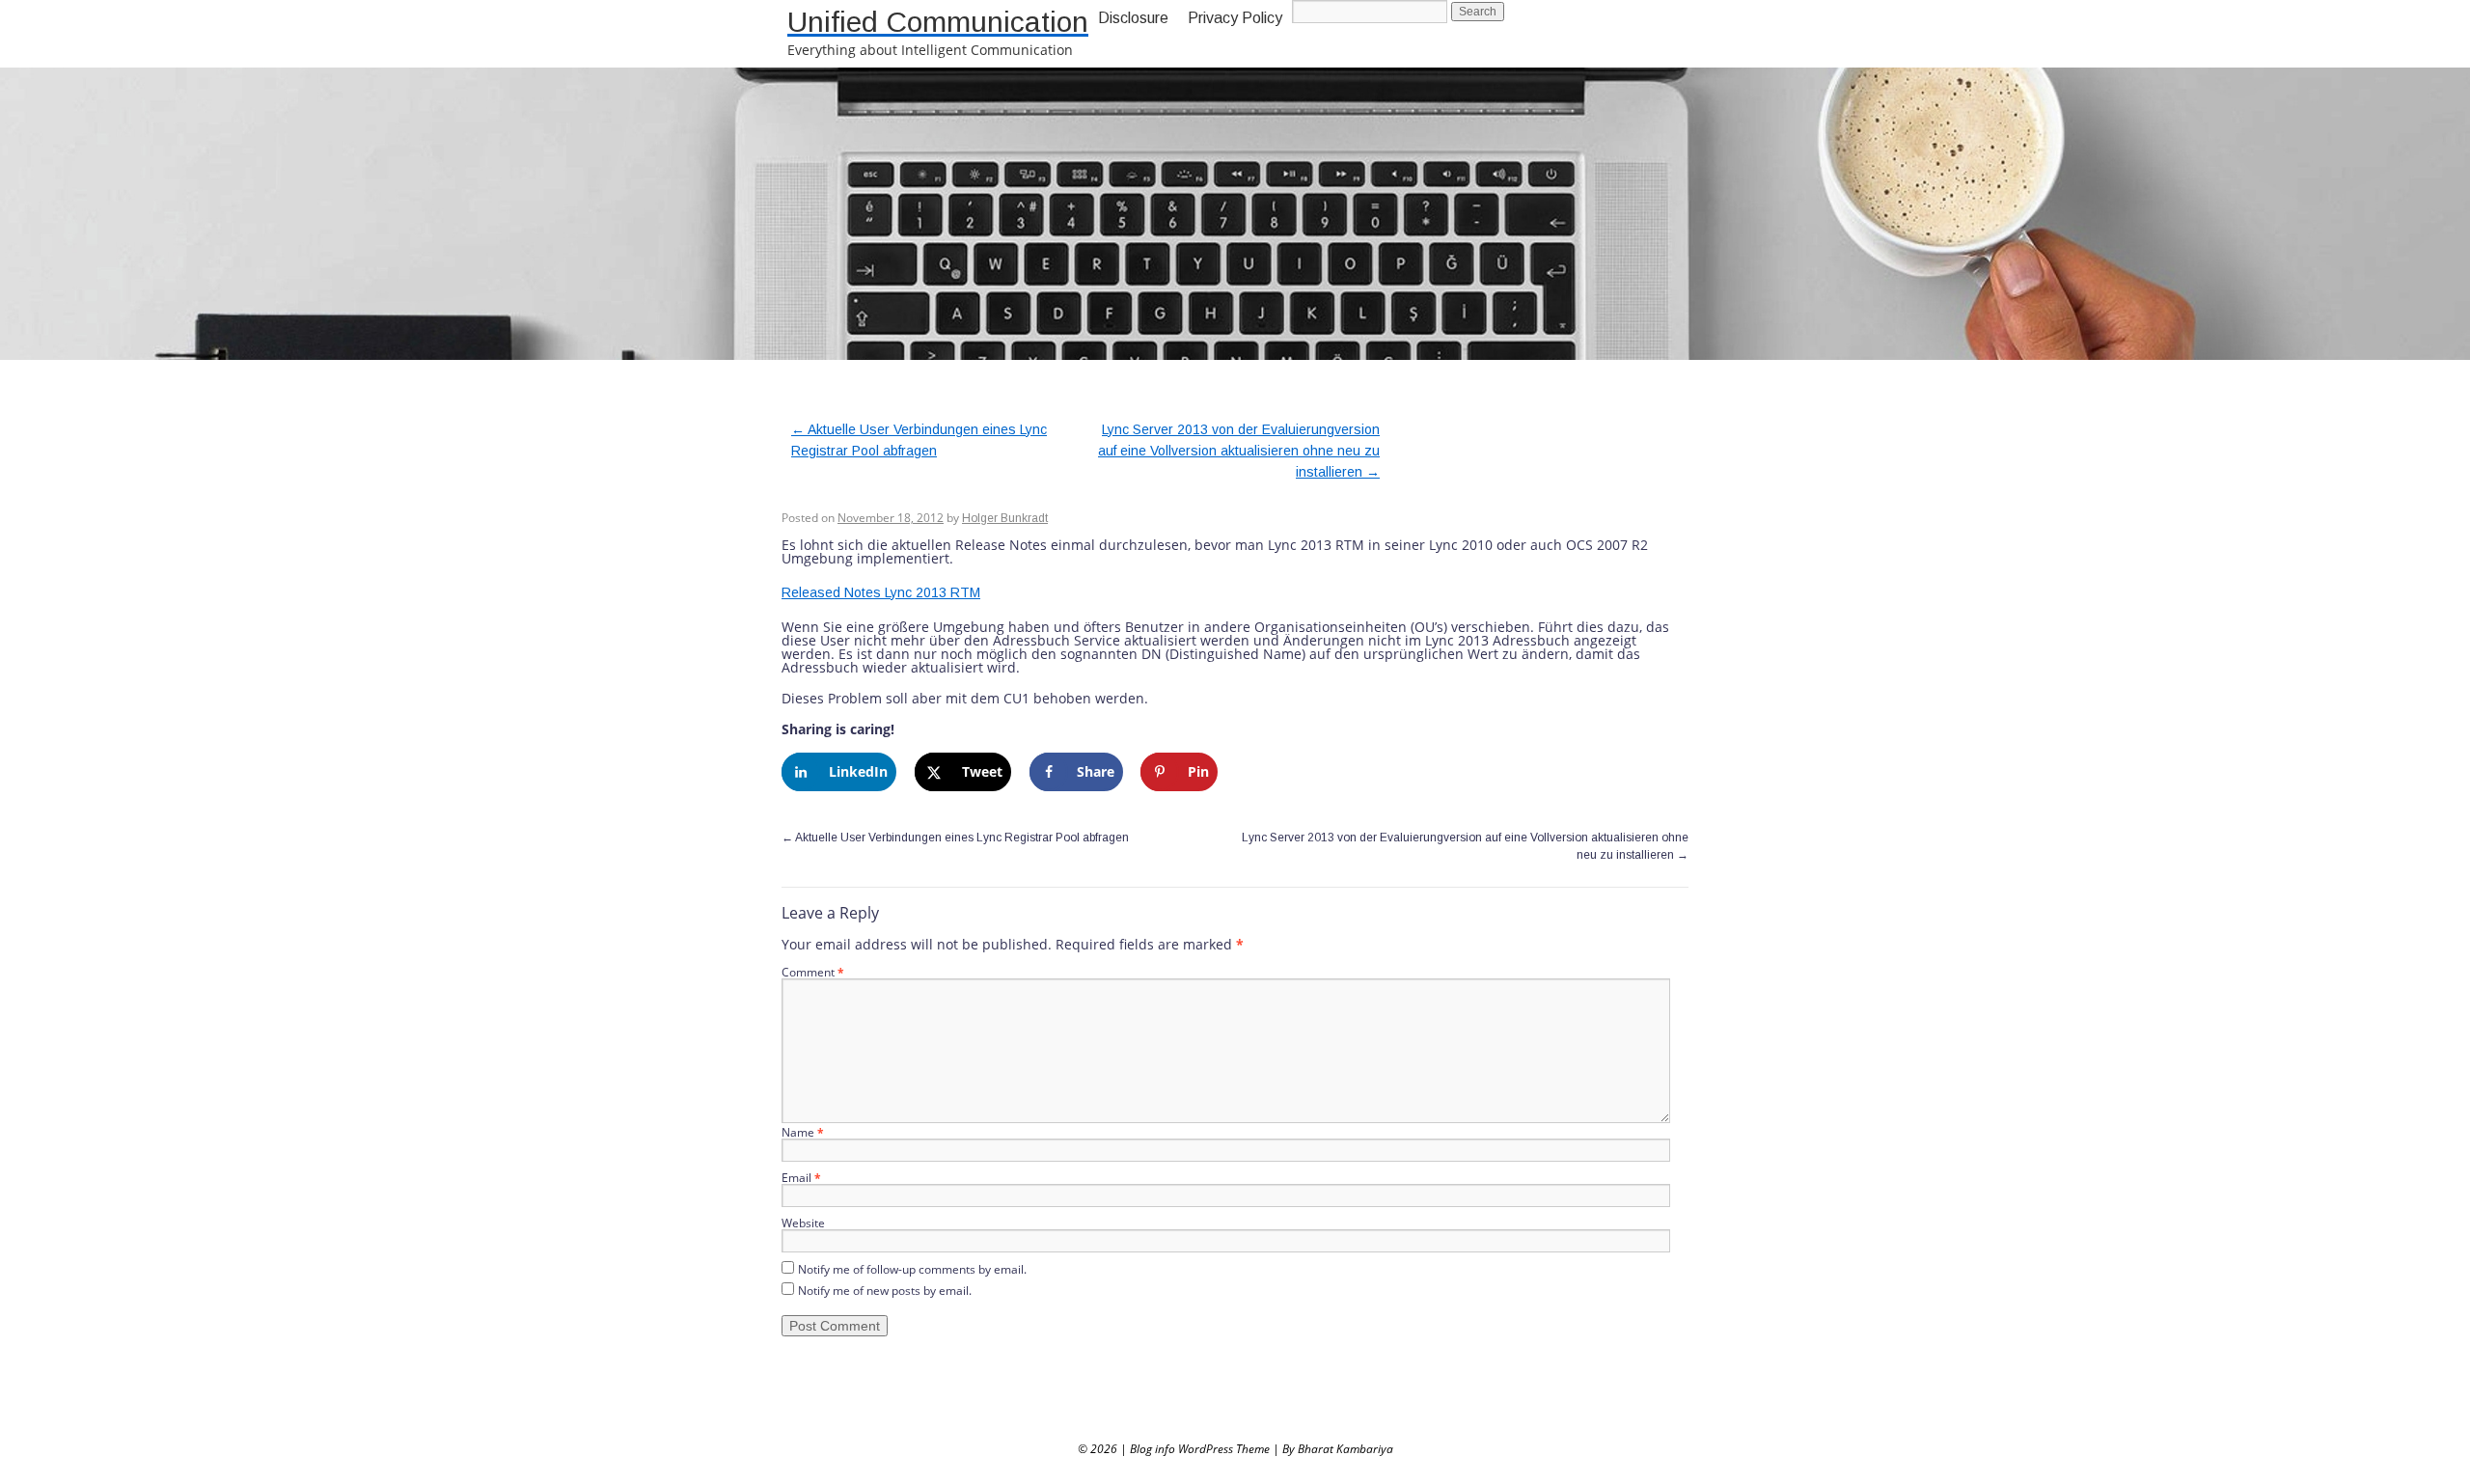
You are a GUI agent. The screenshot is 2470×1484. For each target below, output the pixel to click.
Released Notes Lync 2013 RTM (881, 592)
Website (803, 1223)
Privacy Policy (1235, 18)
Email (801, 1178)
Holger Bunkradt (1005, 518)
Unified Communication (938, 22)
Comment (813, 972)
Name (803, 1132)
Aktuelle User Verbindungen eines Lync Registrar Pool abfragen (955, 838)
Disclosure (1133, 18)
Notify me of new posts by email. (885, 1291)
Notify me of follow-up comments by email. (912, 1269)
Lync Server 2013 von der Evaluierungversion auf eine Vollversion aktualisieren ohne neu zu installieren (1239, 451)
